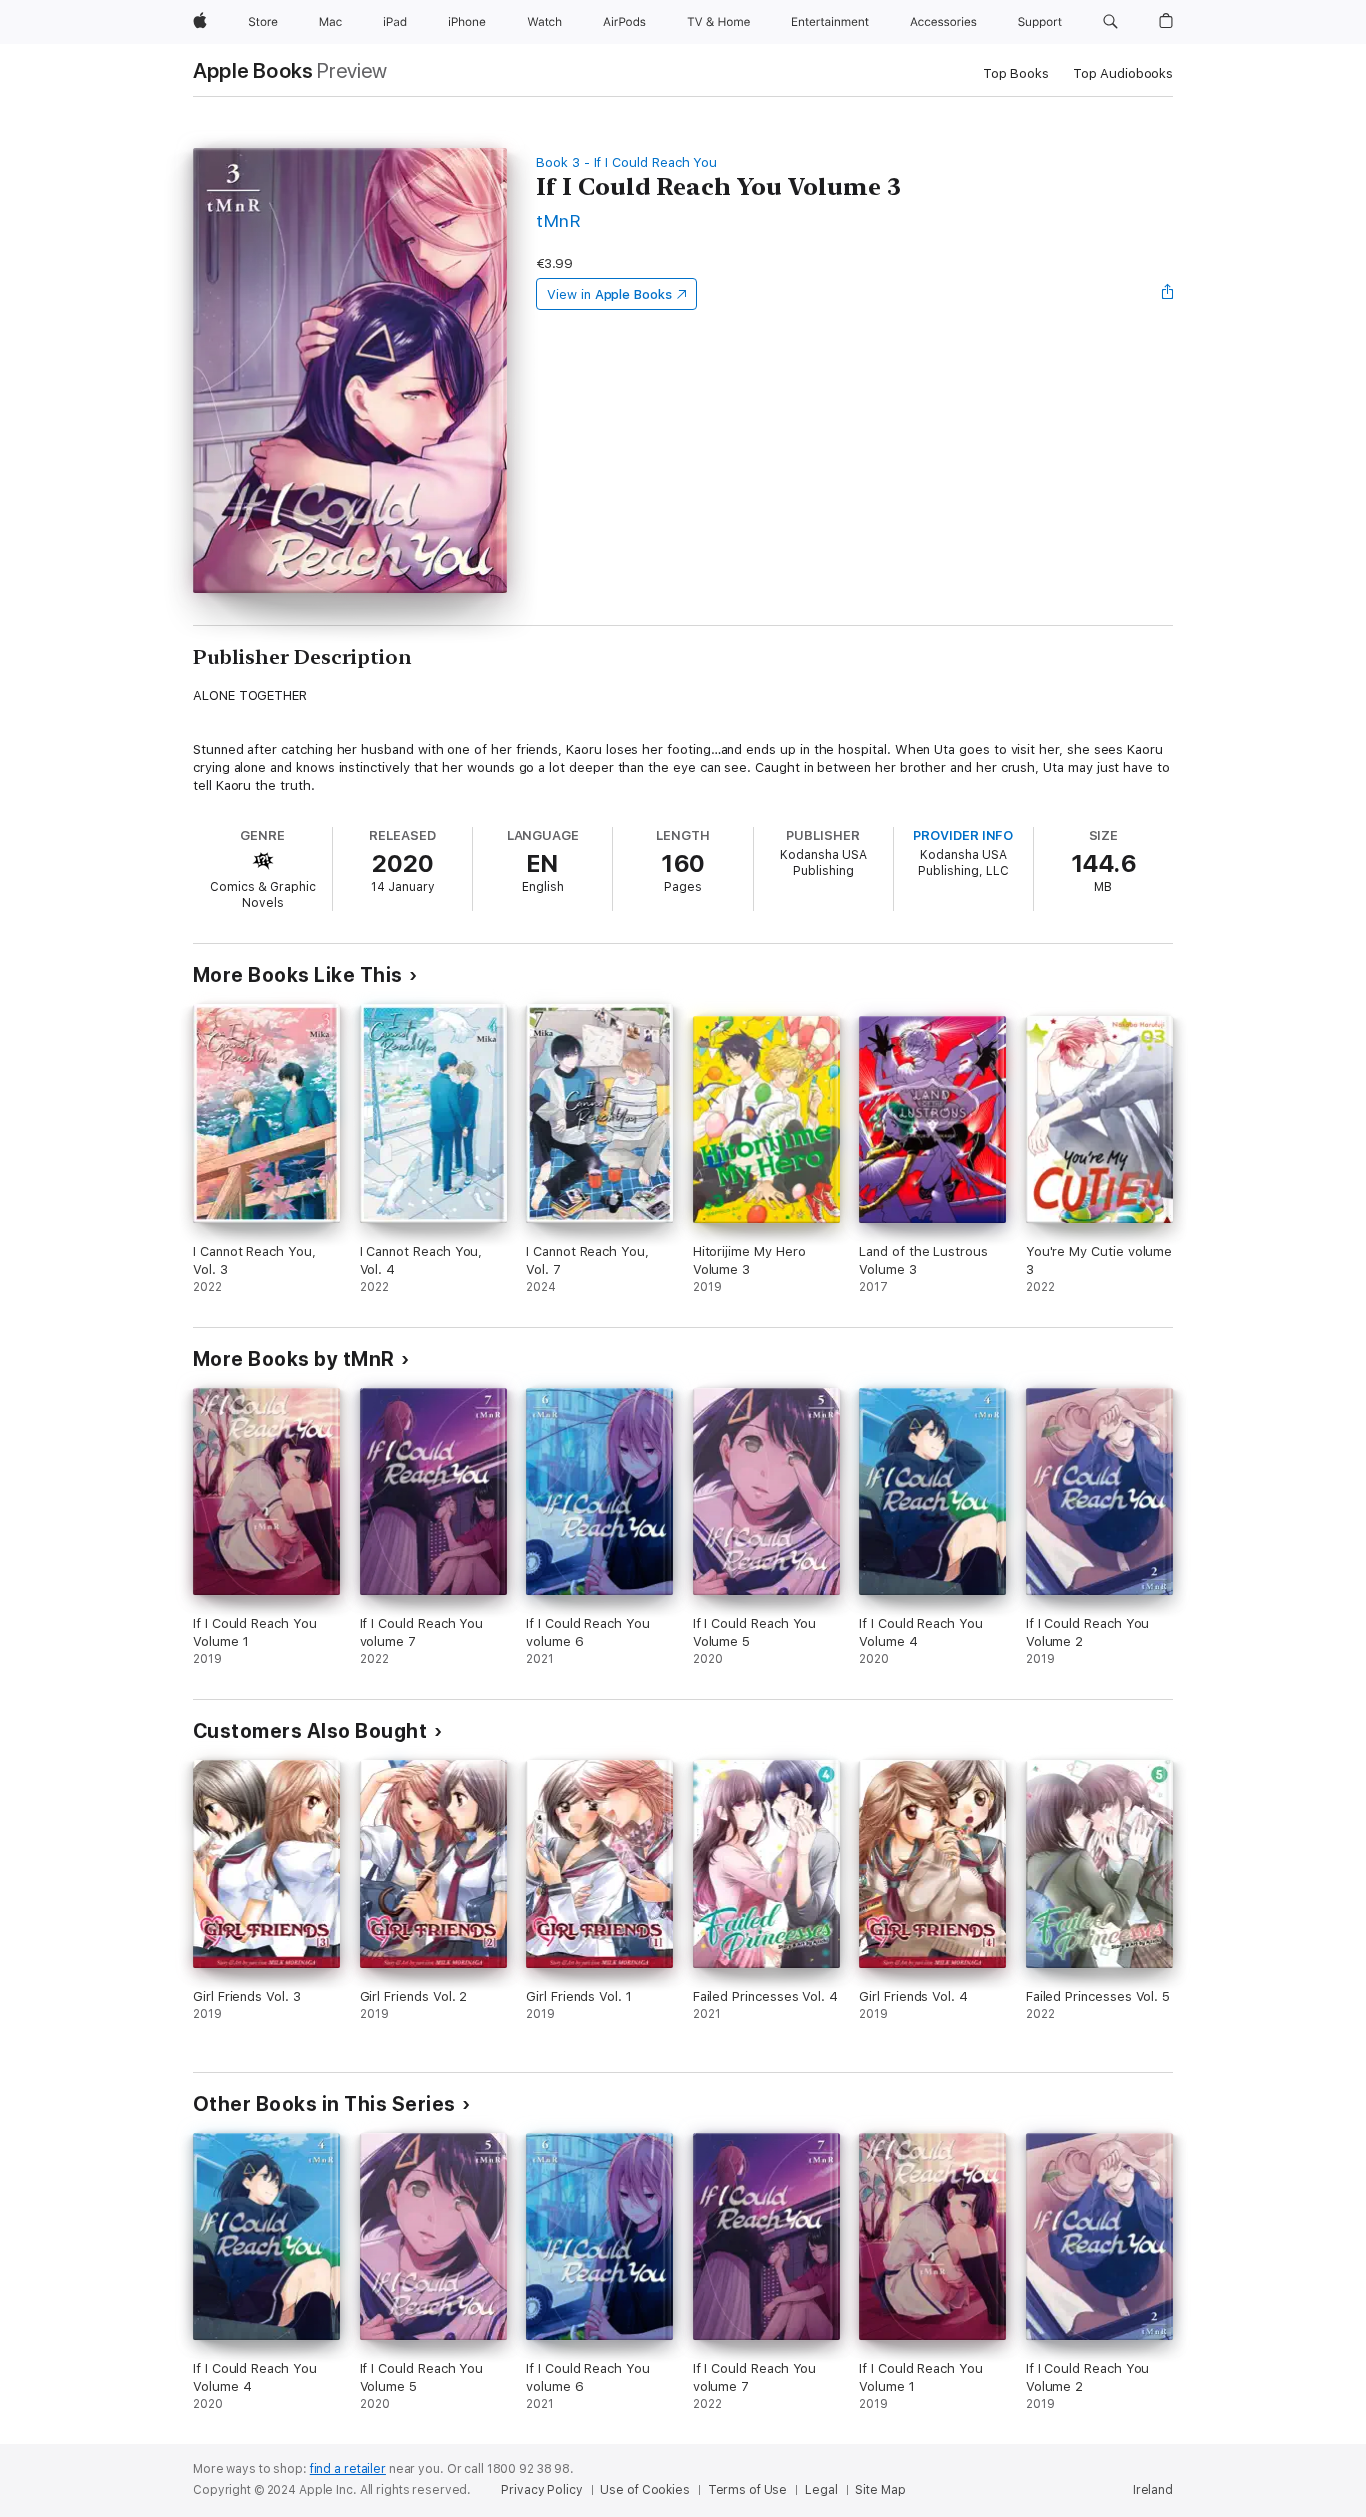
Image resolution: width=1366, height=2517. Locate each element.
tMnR (558, 220)
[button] (1110, 22)
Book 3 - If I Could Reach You (626, 162)
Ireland (1153, 2490)
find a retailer (348, 2469)
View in (609, 294)
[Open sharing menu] (1168, 294)
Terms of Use (748, 2490)
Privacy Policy (541, 2490)
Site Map (880, 2490)
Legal (821, 2490)
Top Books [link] (1016, 73)
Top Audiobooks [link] (1123, 73)
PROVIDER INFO (963, 835)
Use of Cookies (644, 2490)
